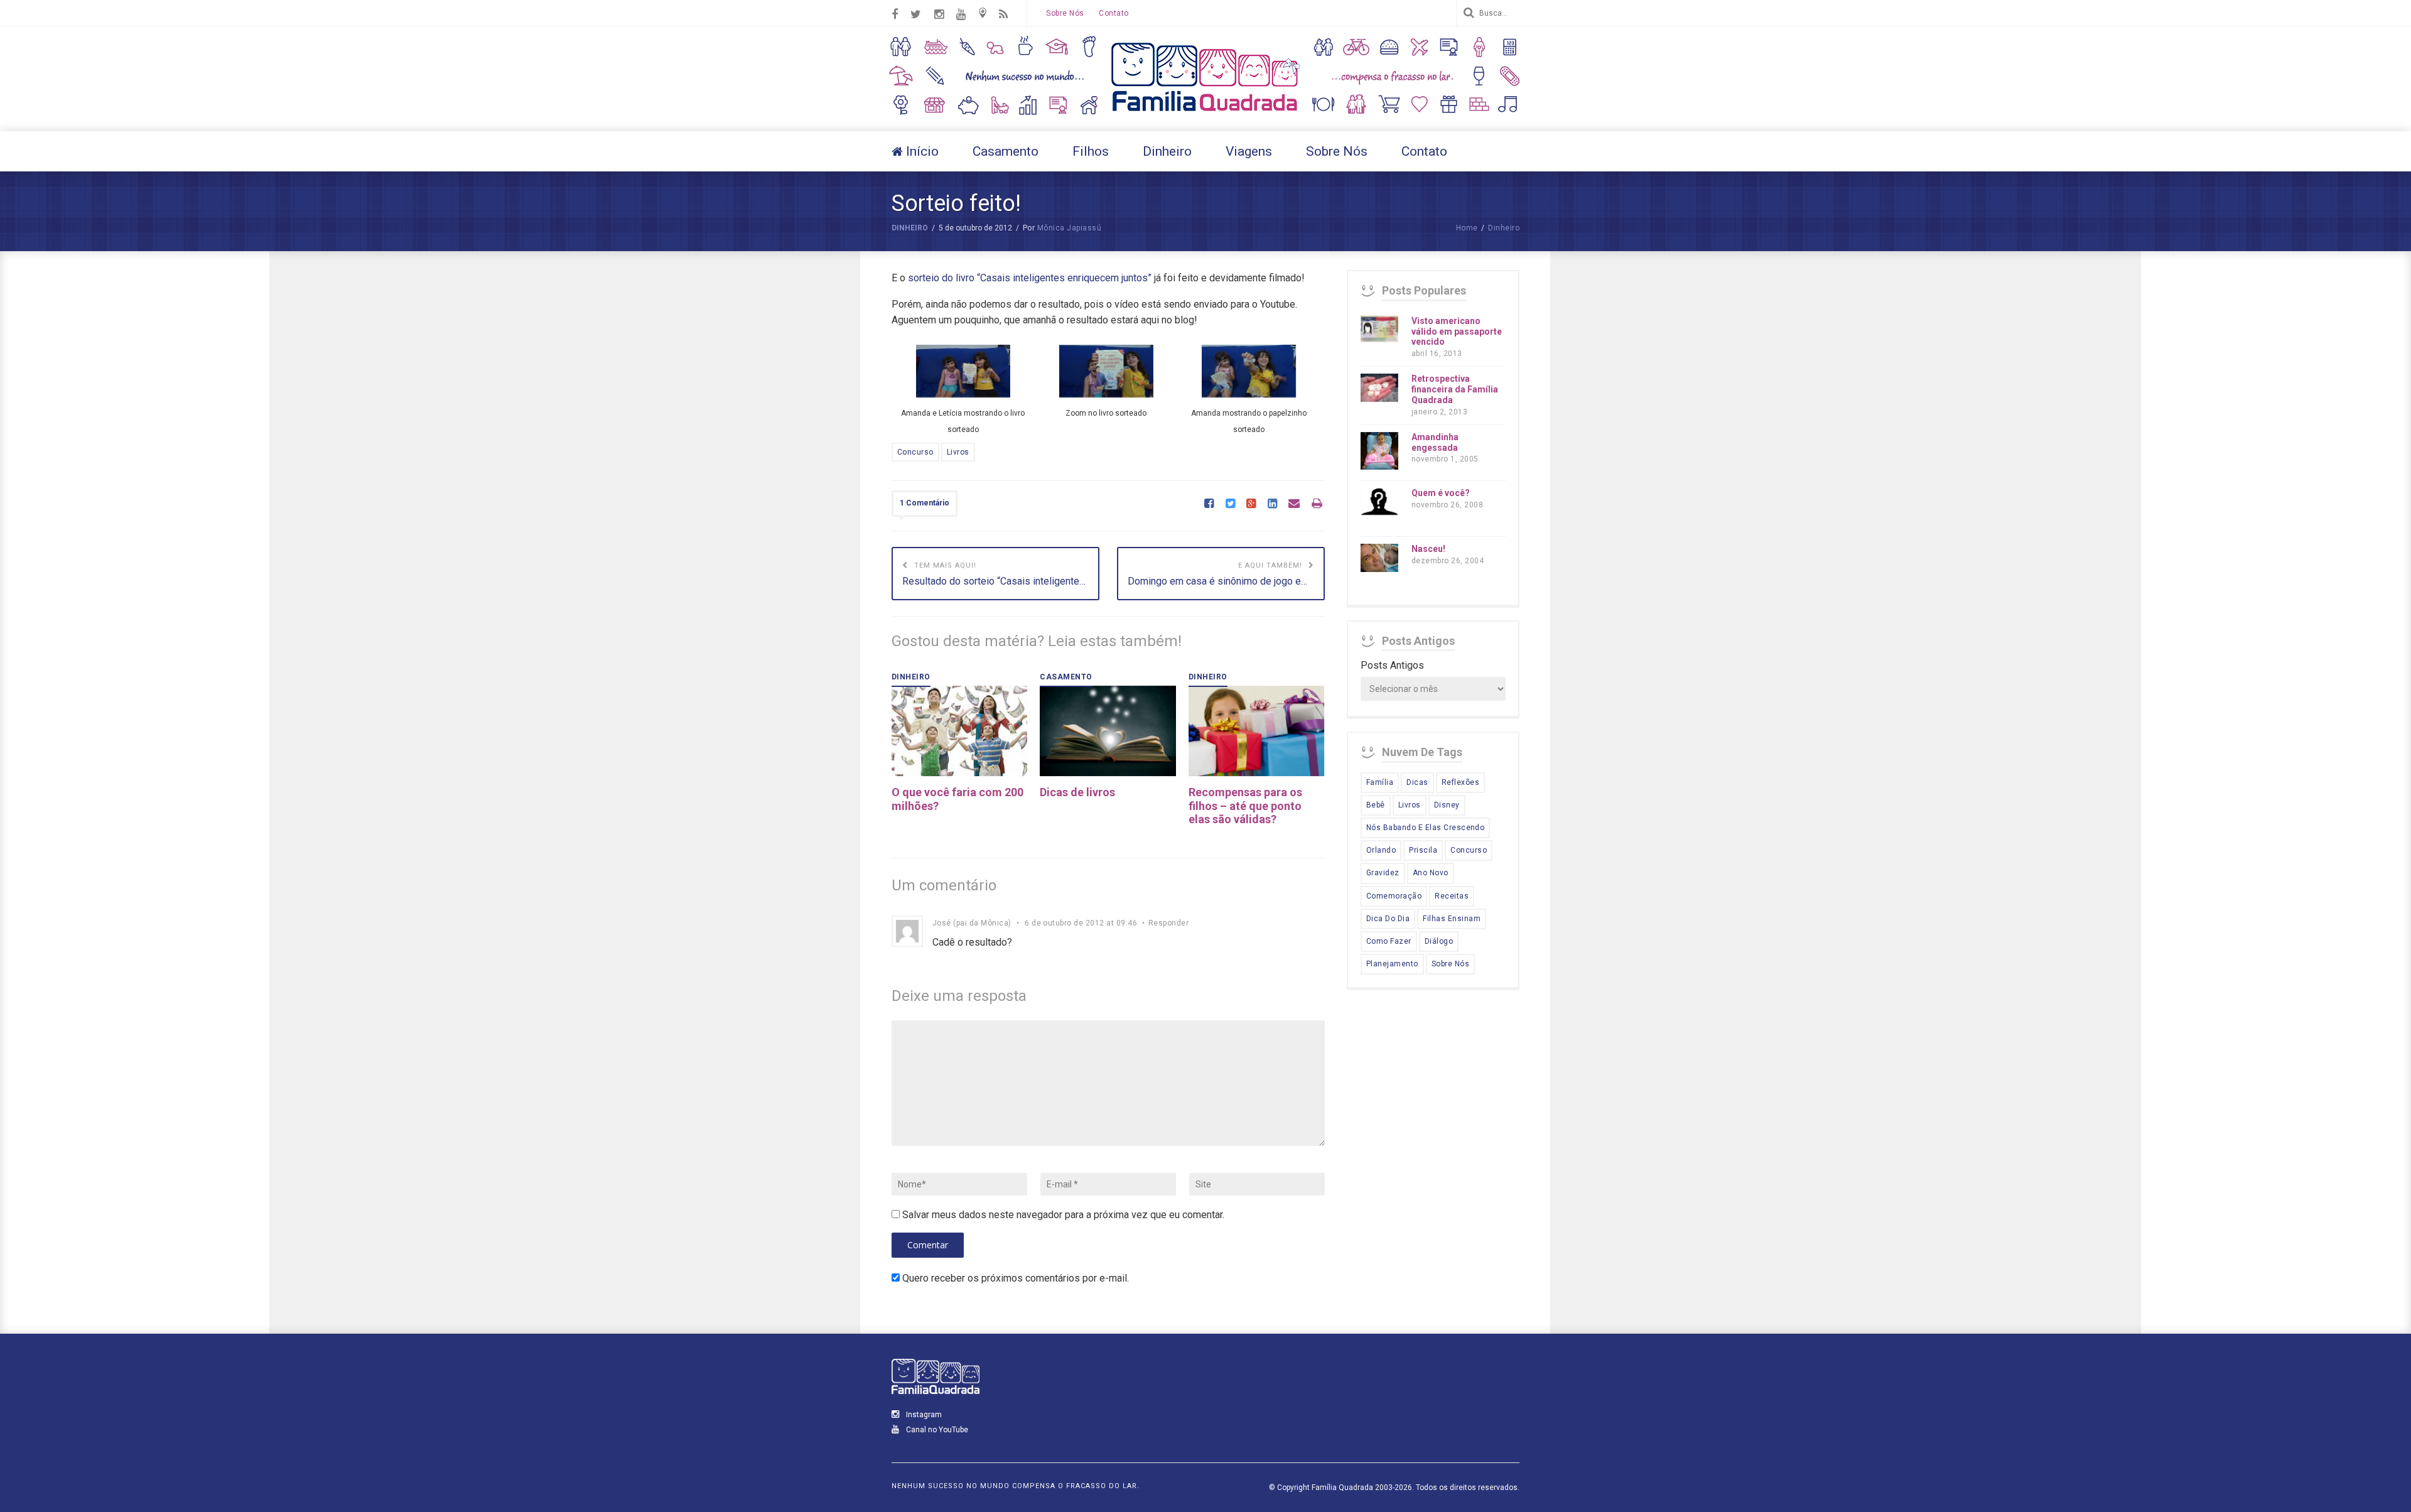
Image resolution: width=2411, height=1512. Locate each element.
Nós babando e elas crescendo (1425, 828)
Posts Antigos (1392, 665)
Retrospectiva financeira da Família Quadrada (1455, 389)
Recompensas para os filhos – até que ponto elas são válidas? (1245, 806)
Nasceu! (1428, 549)
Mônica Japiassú (1069, 228)
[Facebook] (1209, 504)
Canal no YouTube (936, 1430)
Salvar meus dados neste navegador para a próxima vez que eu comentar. (1063, 1215)
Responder (1168, 923)
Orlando (1381, 850)
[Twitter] (1230, 504)
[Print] (1317, 504)
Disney (1447, 805)
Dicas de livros (1077, 792)
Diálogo (1439, 941)
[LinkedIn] (1272, 504)
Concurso (915, 452)
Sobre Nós (1065, 13)
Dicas (1417, 782)
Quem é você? (1441, 493)
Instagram (923, 1415)
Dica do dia (1388, 919)
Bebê (1376, 805)
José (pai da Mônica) (972, 923)
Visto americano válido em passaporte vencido (1457, 332)
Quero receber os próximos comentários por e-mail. (1016, 1278)
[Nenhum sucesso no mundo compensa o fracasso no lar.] (1205, 113)
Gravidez (1383, 873)
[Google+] (1251, 504)
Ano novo (1431, 873)
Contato (1114, 13)
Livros (958, 452)
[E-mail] (1294, 504)
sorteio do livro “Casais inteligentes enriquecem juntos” (1030, 278)
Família (1380, 782)
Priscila (1423, 850)
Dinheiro (910, 228)
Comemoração (1394, 896)
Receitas (1452, 896)
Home (1467, 228)
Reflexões (1460, 782)
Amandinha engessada (1435, 442)
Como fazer (1389, 941)
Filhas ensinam (1452, 919)
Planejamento (1392, 964)
